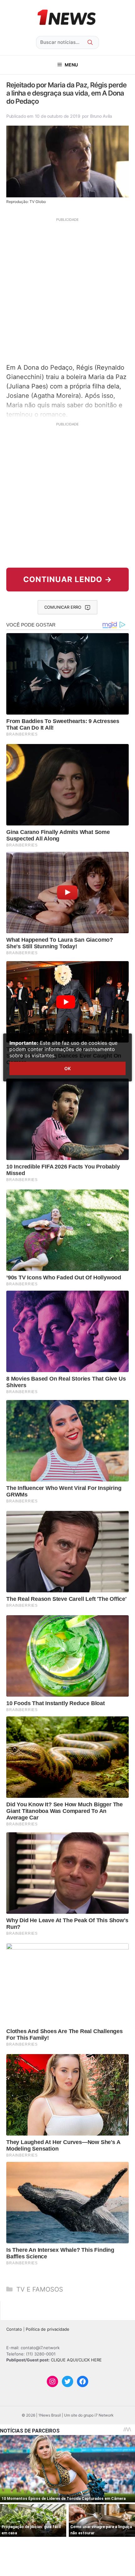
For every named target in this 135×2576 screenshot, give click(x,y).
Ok (67, 1068)
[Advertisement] (67, 290)
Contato (14, 2329)
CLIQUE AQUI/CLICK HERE (76, 2360)
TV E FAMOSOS (40, 2289)
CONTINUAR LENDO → (68, 579)
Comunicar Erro (63, 607)
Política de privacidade (48, 2329)
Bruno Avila (101, 116)
